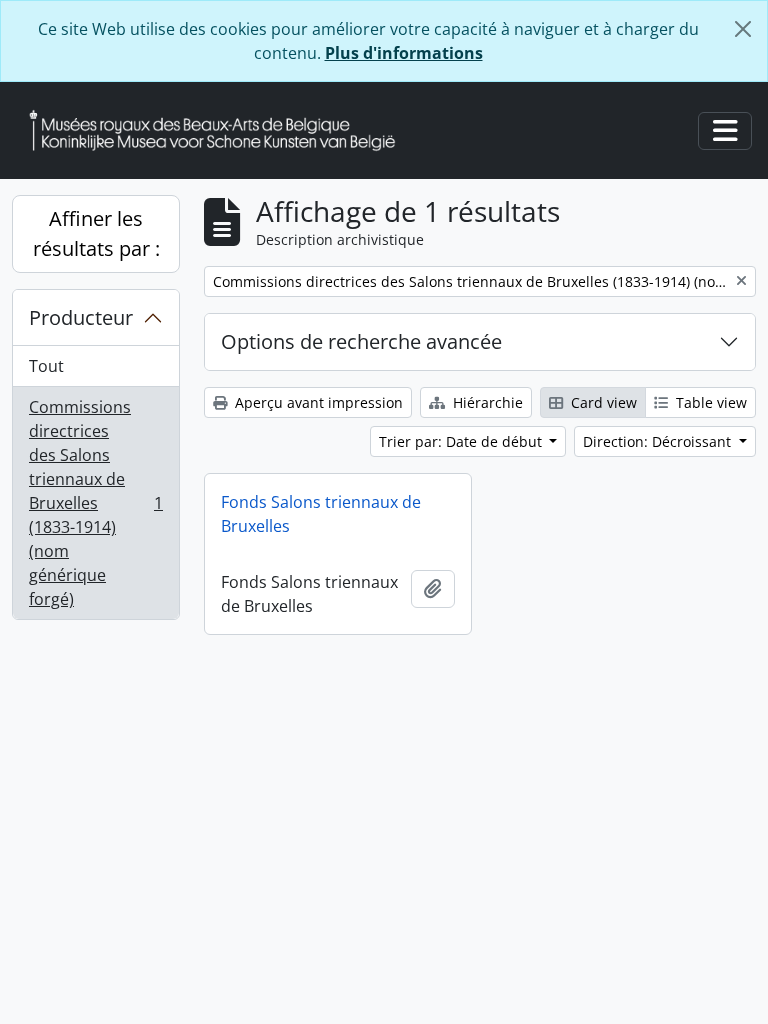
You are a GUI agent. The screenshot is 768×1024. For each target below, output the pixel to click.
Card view (602, 402)
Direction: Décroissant (659, 441)
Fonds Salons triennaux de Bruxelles (321, 514)
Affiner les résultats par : (96, 233)
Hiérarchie (486, 402)
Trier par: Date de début (462, 441)
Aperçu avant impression (317, 402)
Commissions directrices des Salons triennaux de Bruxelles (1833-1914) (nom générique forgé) (95, 503)
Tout (46, 366)
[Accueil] (220, 130)
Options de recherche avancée (361, 341)
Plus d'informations (404, 53)
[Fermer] (743, 29)
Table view (709, 402)
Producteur (81, 317)
